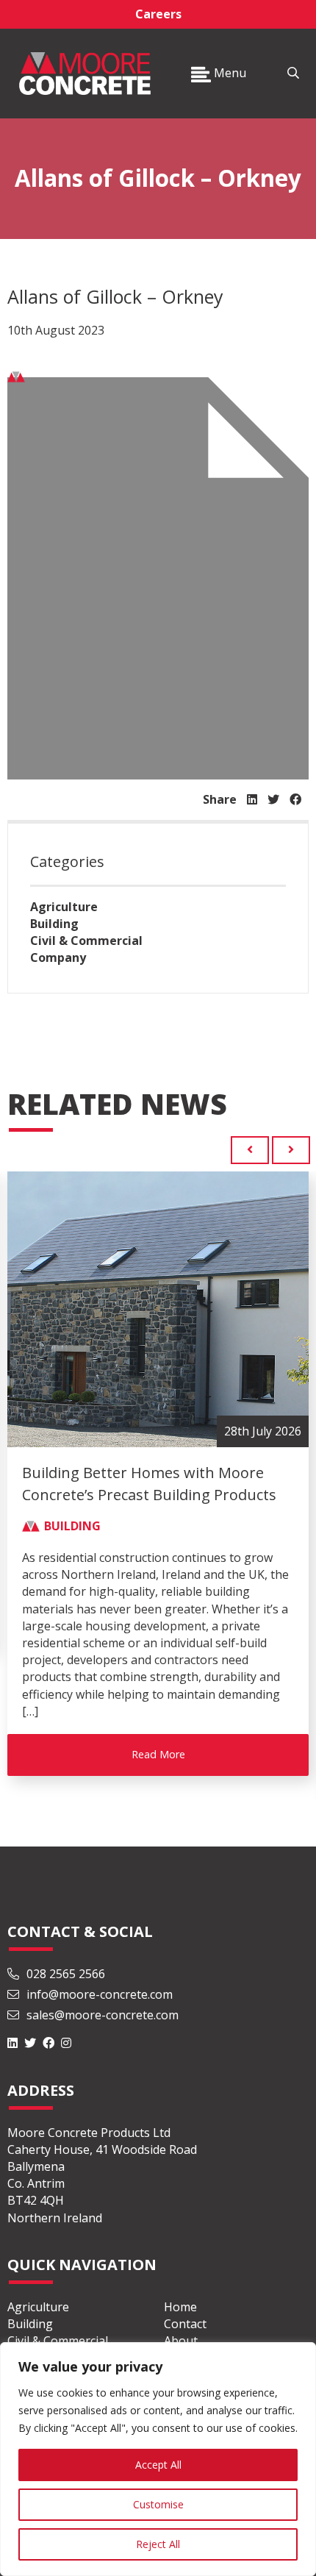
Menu (229, 73)
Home (180, 2316)
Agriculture (64, 907)
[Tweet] (273, 799)
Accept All (158, 2465)
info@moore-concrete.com (98, 2004)
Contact (185, 2333)
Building (54, 924)
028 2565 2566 (66, 1983)
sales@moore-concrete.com (101, 2024)
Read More (158, 1754)
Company (58, 957)
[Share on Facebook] (295, 799)
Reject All (158, 2544)
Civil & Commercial (86, 941)
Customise (158, 2504)
